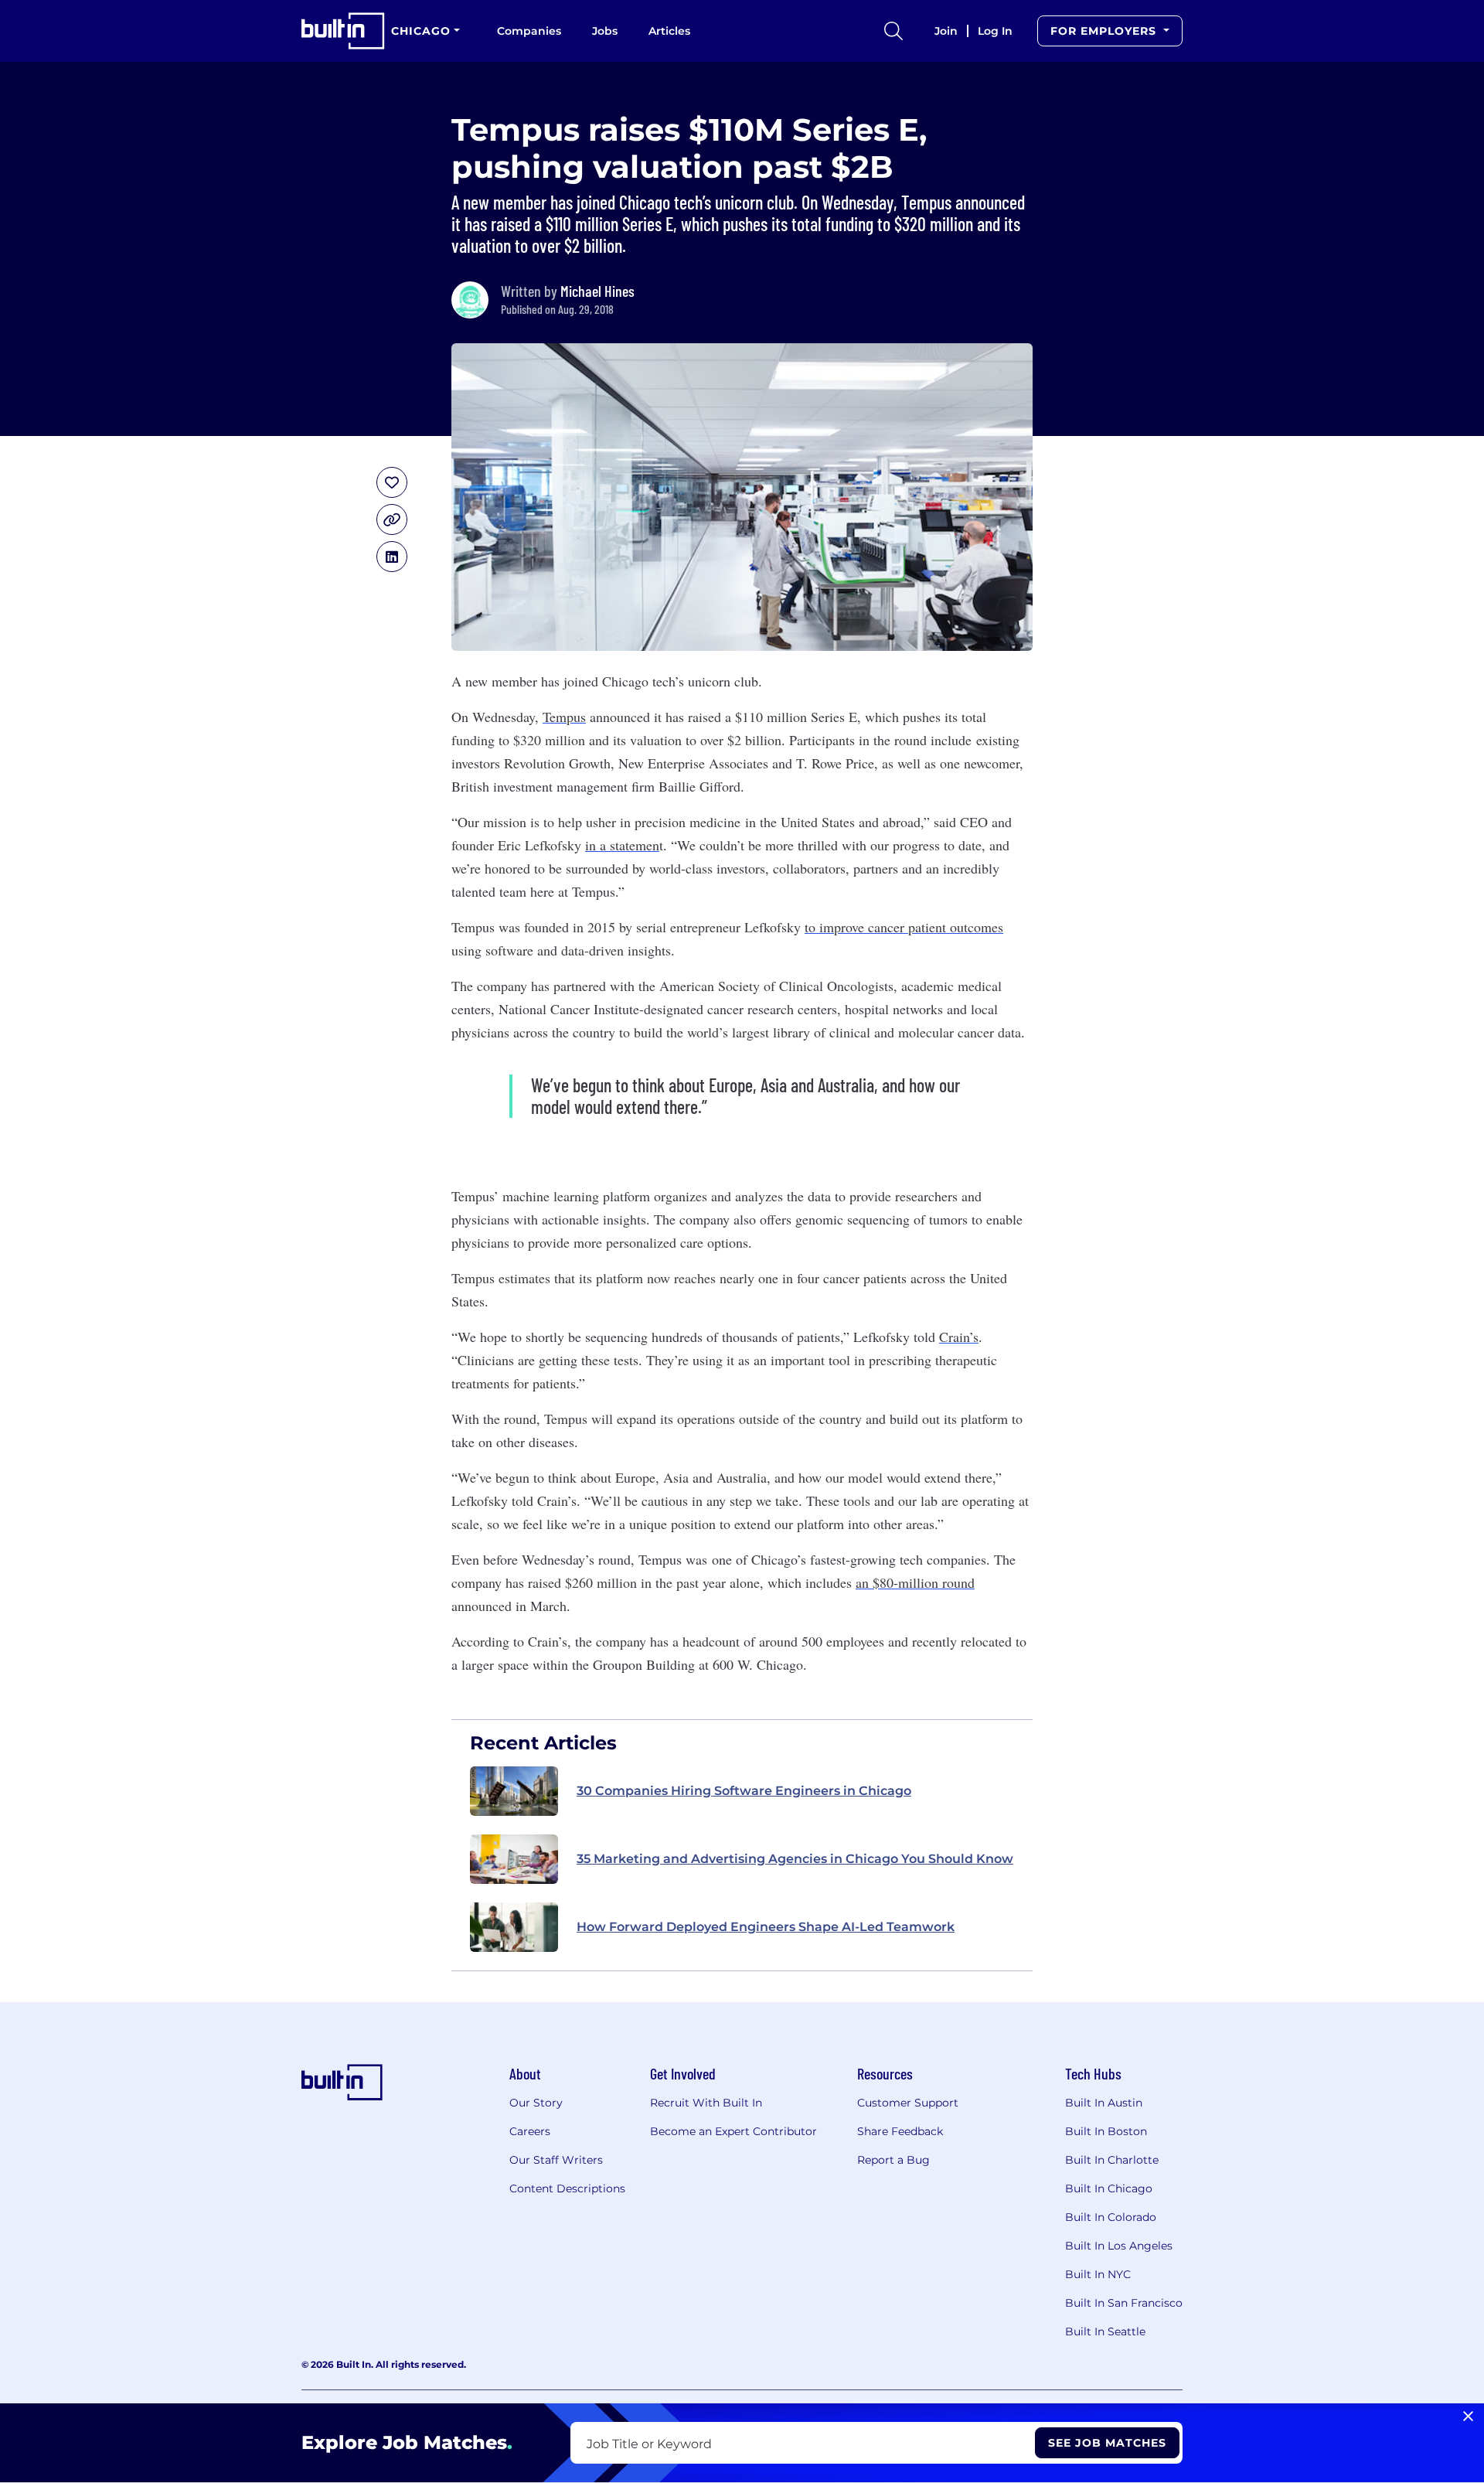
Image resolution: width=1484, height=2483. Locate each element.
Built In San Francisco (1124, 2303)
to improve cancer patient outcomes (904, 927)
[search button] (893, 31)
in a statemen (622, 845)
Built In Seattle (1105, 2331)
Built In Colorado (1111, 2217)
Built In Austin (1104, 2103)
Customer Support (908, 2103)
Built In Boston (1106, 2131)
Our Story (536, 2103)
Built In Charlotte (1112, 2160)
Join (946, 31)
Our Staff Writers (556, 2160)
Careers (530, 2131)
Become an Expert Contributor (733, 2131)
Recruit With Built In (706, 2103)
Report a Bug (893, 2160)
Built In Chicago (1109, 2188)
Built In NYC (1098, 2274)
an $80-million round (915, 1582)
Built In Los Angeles (1119, 2246)
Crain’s (959, 1337)
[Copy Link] (392, 519)
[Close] (1468, 2417)
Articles (669, 31)
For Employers (1105, 31)
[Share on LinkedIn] (392, 557)
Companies (529, 31)
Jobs (605, 31)
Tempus (564, 717)
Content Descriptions (567, 2188)
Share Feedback (900, 2131)
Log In (995, 31)
